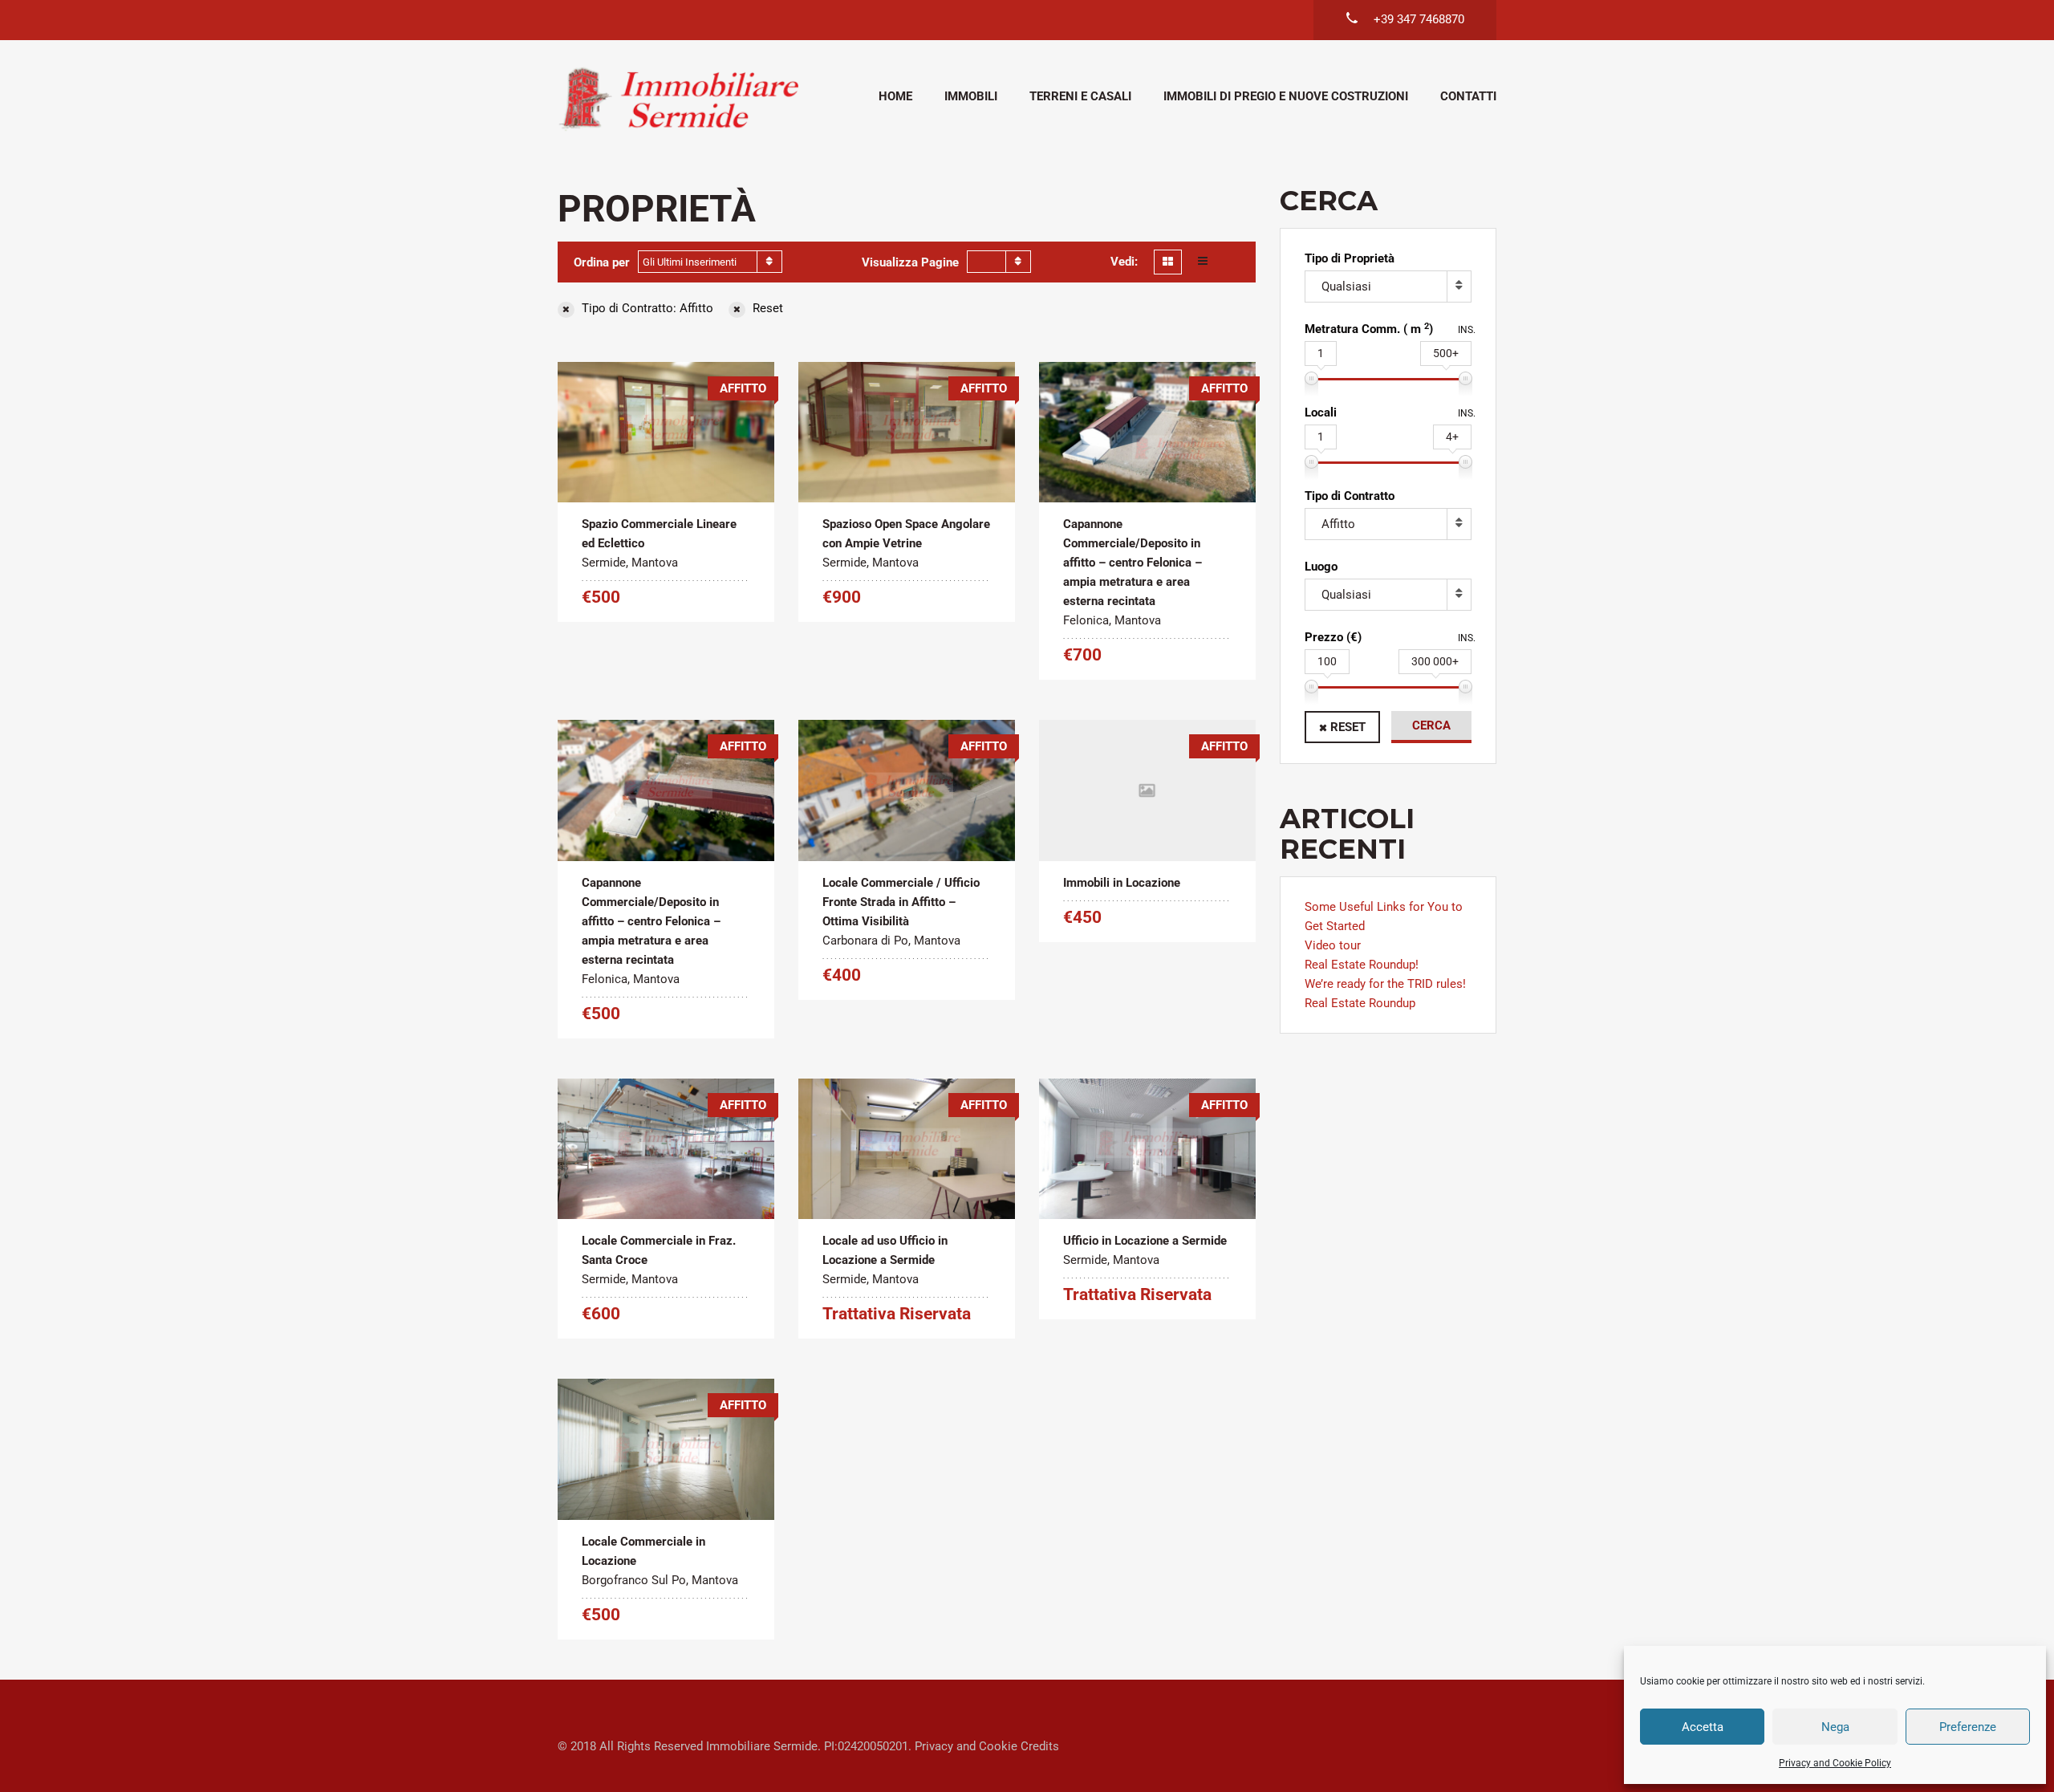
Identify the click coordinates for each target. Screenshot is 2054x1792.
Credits (1040, 1746)
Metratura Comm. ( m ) (1369, 329)
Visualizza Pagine (910, 262)
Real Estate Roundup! (1362, 965)
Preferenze (1968, 1727)
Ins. (1467, 330)
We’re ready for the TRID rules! (1385, 984)
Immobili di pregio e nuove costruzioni (1286, 96)
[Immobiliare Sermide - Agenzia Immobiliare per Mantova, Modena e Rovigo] (678, 98)
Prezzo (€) (1333, 637)
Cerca (1431, 725)
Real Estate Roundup (1360, 1003)
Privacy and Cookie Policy (1835, 1763)
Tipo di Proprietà (1350, 258)
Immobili (971, 96)
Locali (1321, 412)
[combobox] (710, 262)
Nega (1835, 1727)
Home (895, 96)
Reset (1348, 727)
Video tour (1333, 945)
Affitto (1338, 524)
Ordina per (602, 262)
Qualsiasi (1346, 286)
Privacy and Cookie (966, 1746)
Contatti (1468, 96)
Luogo (1321, 567)
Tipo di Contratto (1350, 496)
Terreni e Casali (1080, 96)
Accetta (1703, 1727)
